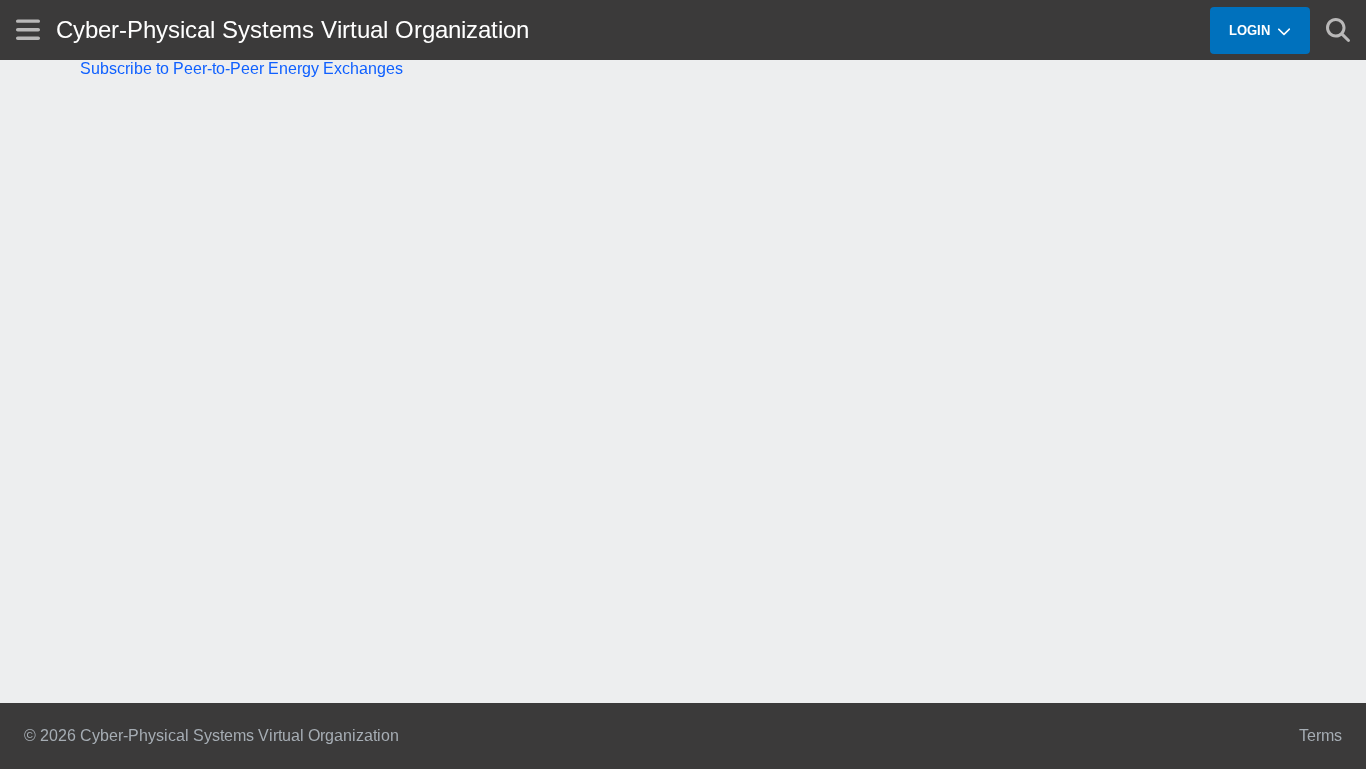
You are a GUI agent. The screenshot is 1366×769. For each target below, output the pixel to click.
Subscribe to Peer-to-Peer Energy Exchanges (241, 68)
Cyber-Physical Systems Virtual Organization (292, 29)
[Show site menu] (28, 29)
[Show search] (1338, 30)
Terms (1320, 735)
